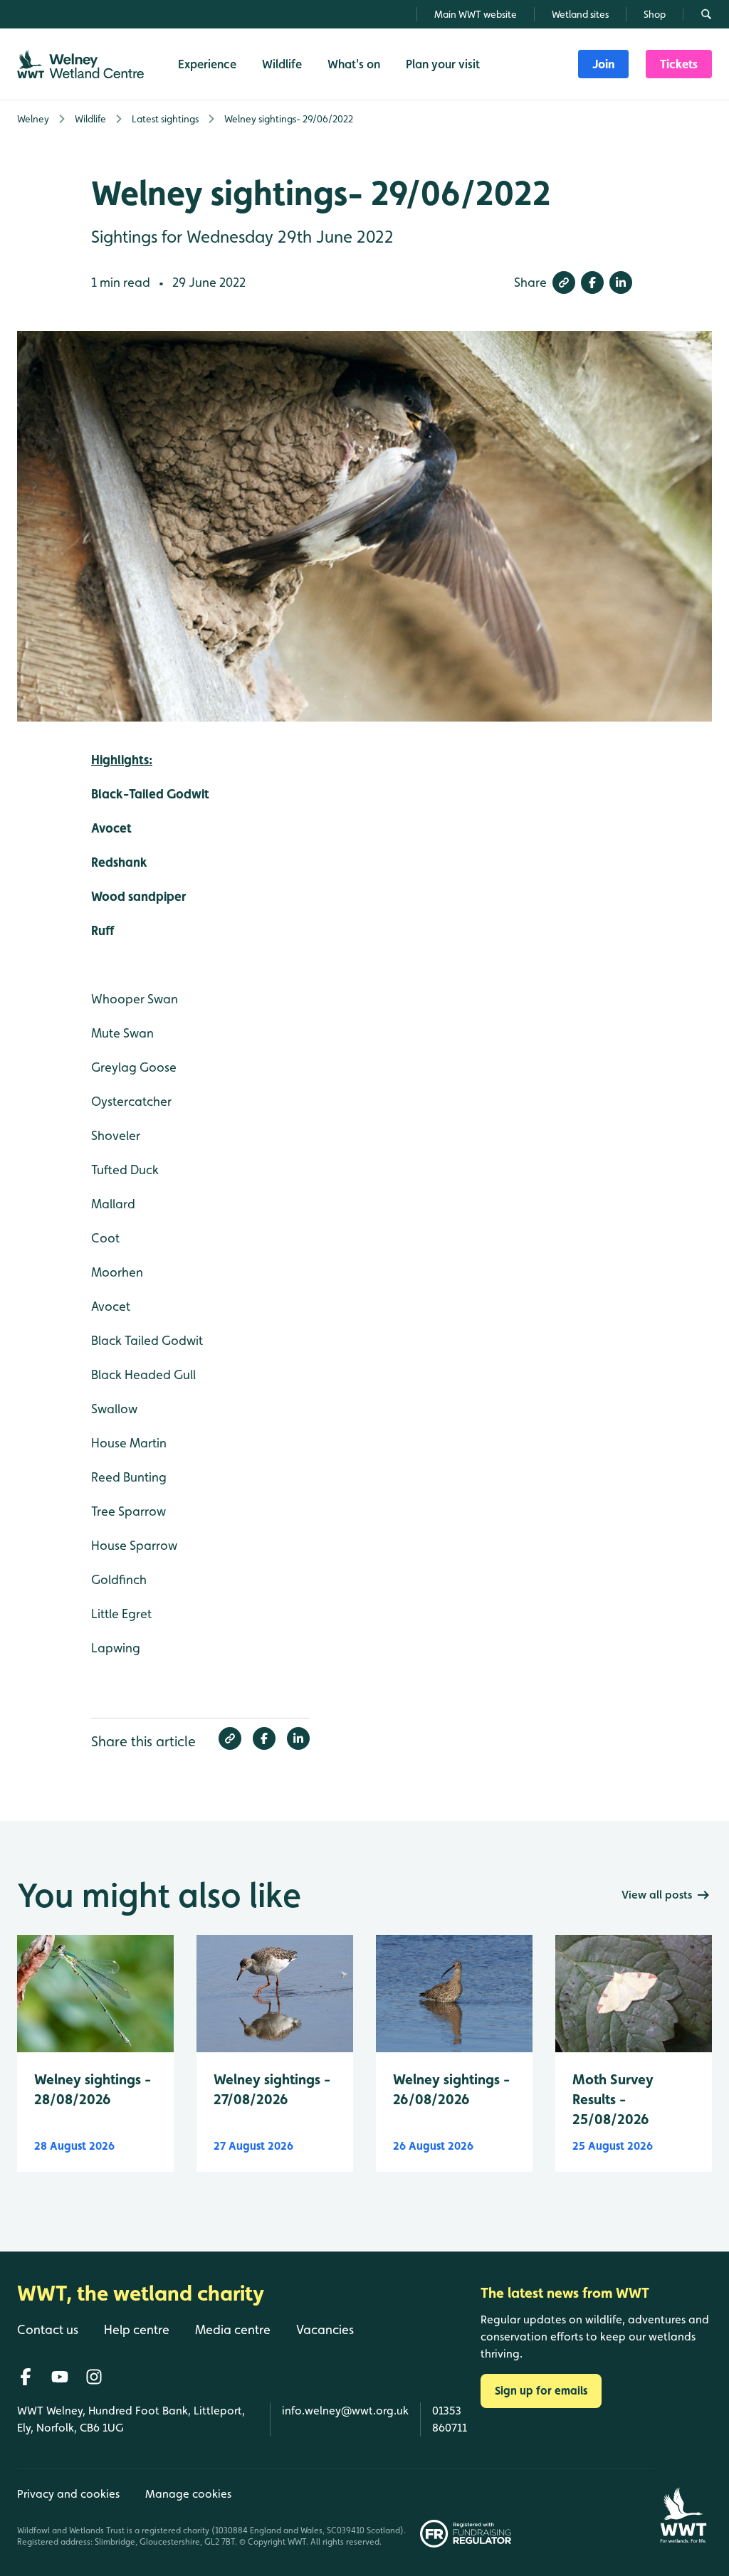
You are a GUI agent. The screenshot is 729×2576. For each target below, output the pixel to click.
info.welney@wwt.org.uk (345, 2411)
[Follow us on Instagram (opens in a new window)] (94, 2377)
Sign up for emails (541, 2391)
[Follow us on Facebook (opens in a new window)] (26, 2377)
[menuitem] (603, 64)
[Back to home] (683, 2508)
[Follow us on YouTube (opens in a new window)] (60, 2377)
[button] (564, 283)
